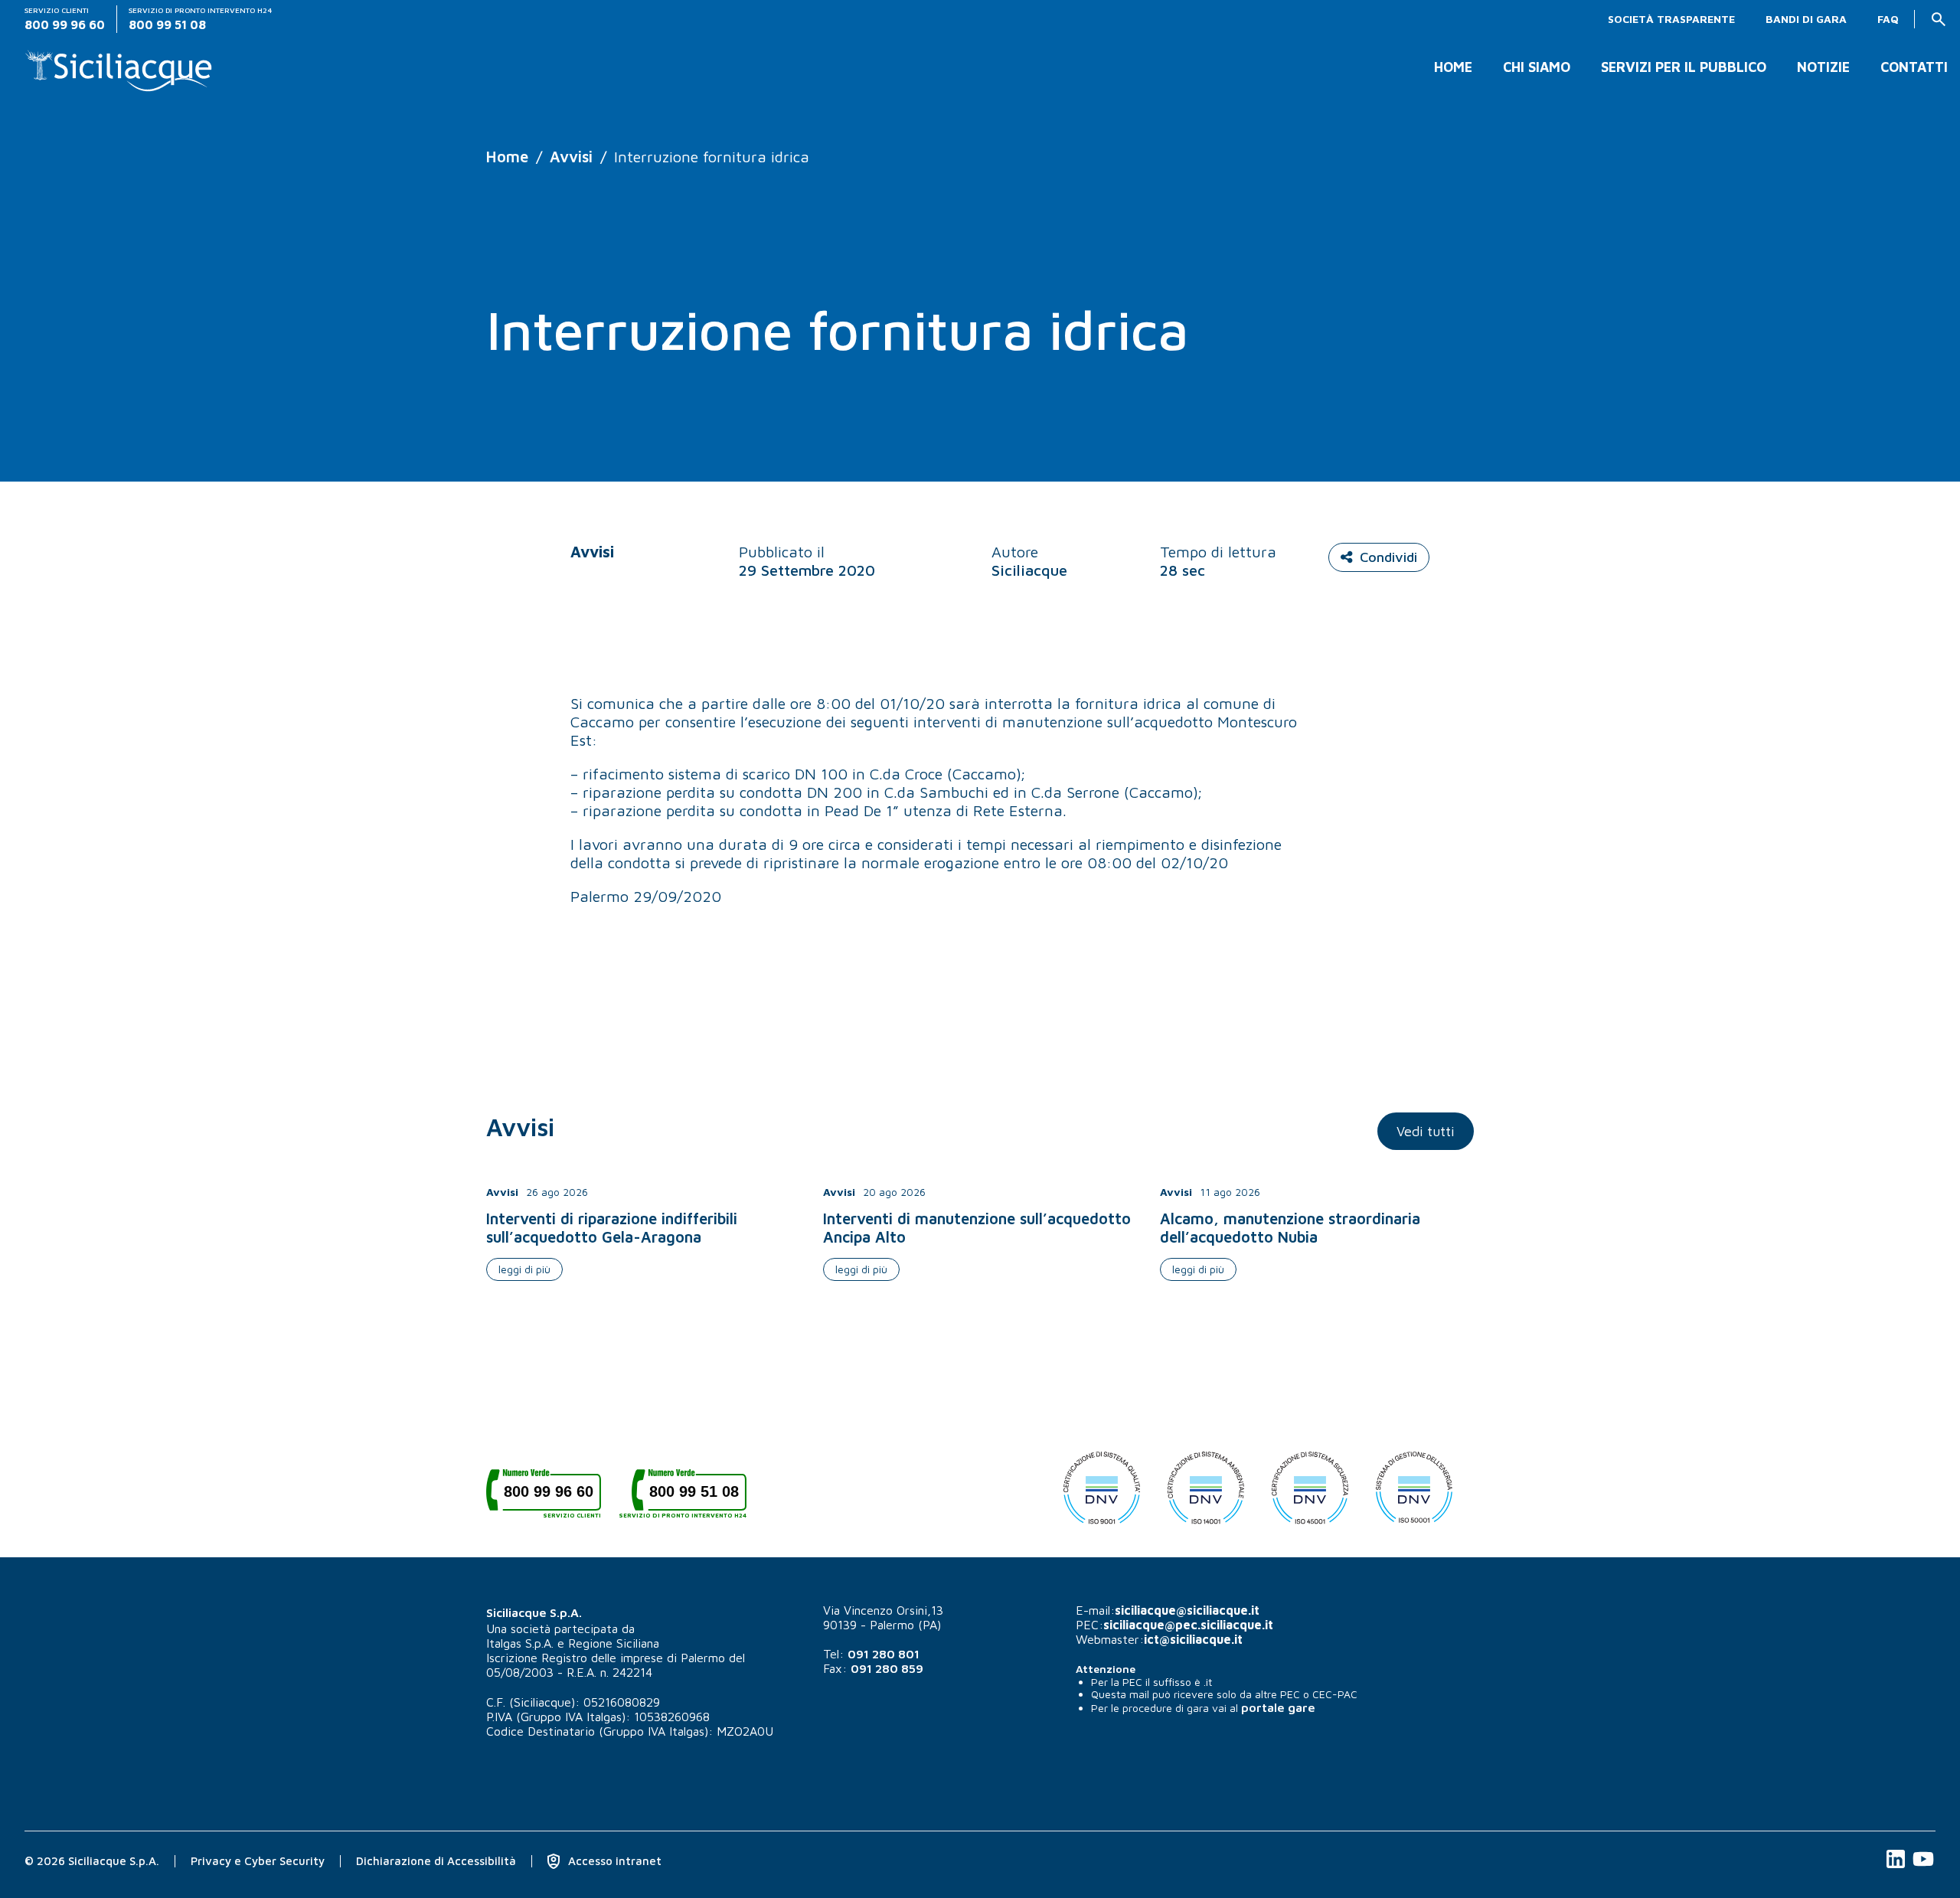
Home (1453, 67)
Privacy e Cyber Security (258, 1861)
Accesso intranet (613, 1861)
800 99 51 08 (689, 1497)
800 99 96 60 (552, 1497)
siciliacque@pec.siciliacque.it (1188, 1625)
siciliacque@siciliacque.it (1187, 1610)
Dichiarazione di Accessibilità (436, 1861)
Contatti (1914, 67)
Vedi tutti (1426, 1131)
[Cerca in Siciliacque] (1939, 19)
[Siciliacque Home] (119, 65)
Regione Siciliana (614, 1643)
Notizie (1823, 67)
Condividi (1388, 557)
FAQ (1888, 19)
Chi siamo (1537, 67)
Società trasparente (1671, 19)
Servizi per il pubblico (1684, 67)
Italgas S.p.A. (520, 1643)
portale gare (1278, 1707)
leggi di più (524, 1269)
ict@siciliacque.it (1193, 1639)
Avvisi (571, 157)
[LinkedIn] (1897, 1867)
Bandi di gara (1806, 19)
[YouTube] (1923, 1867)
